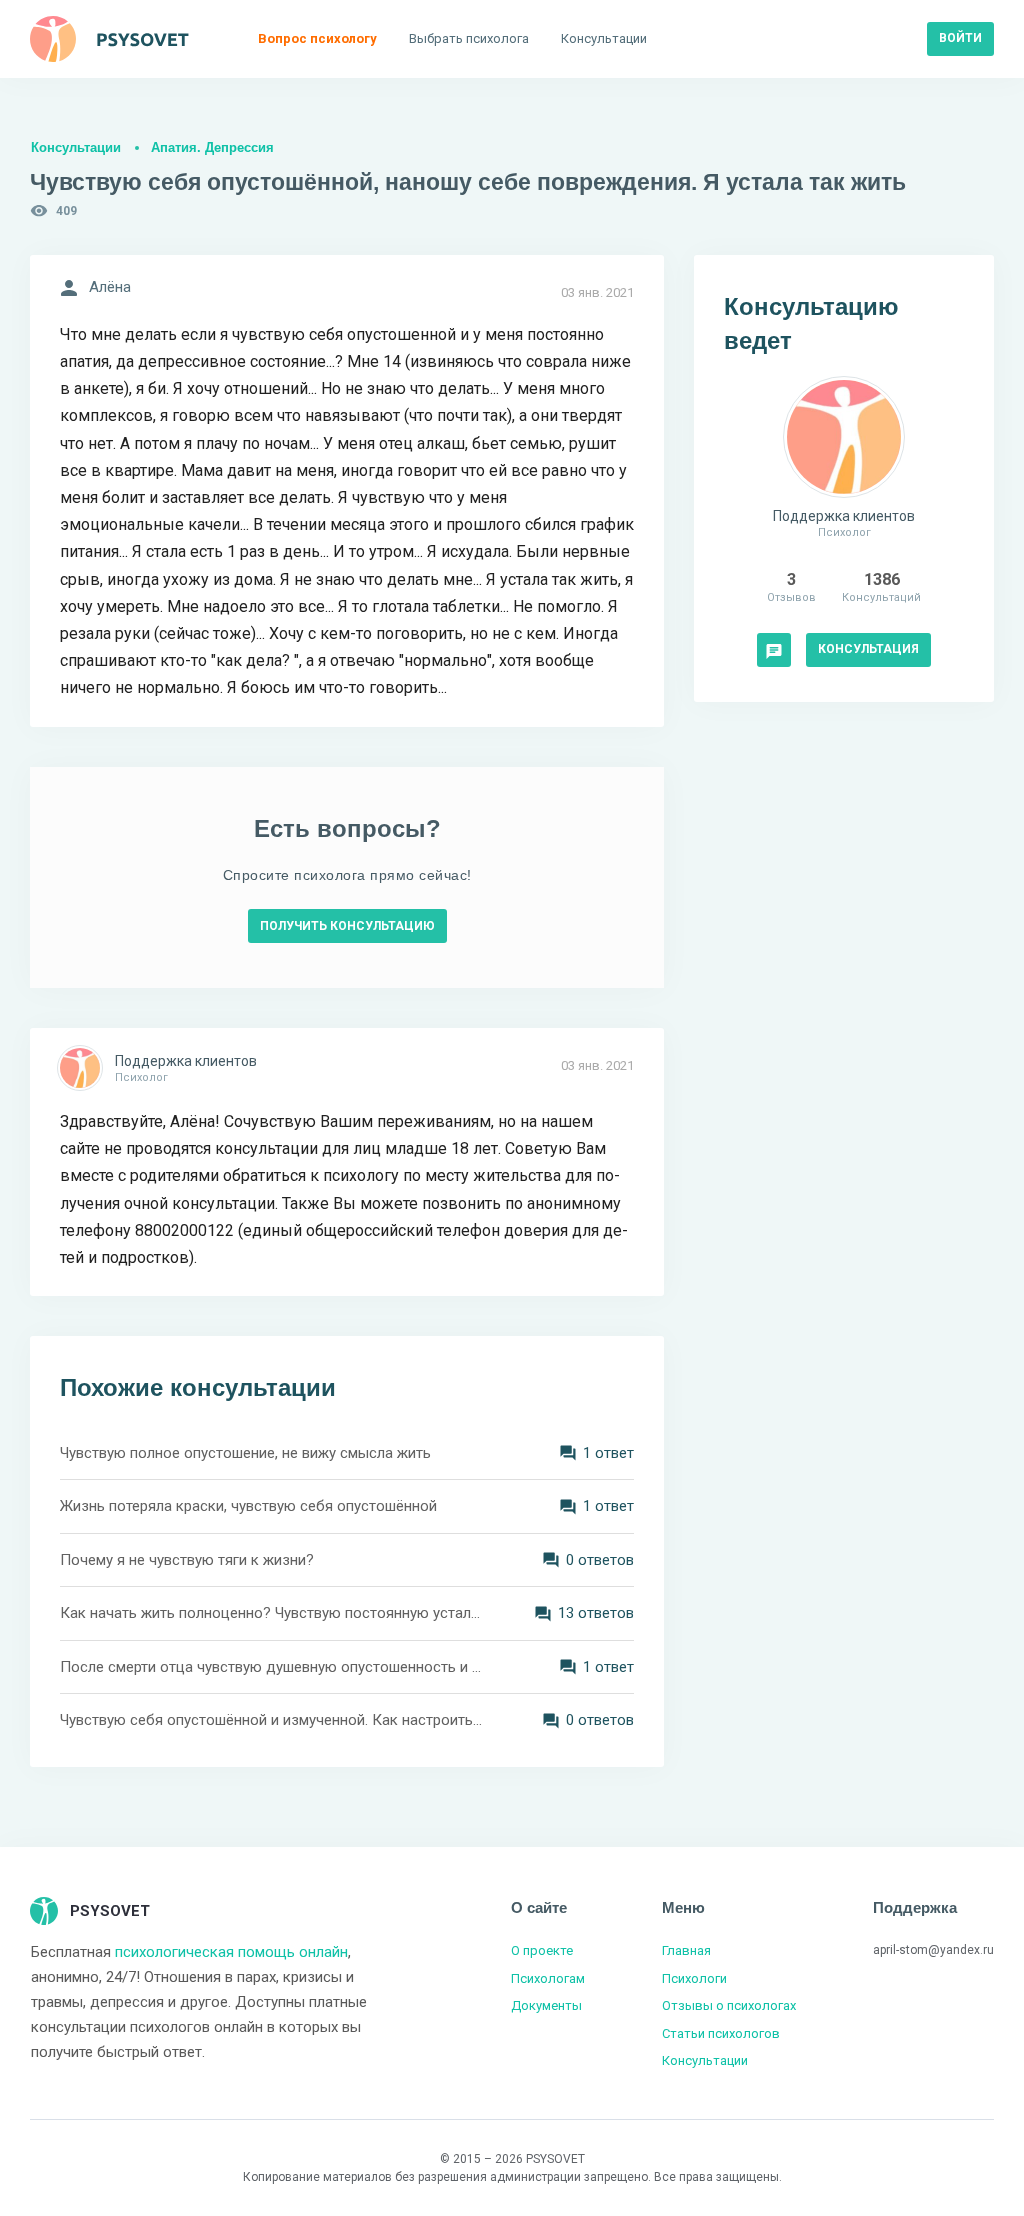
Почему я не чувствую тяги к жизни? (187, 1560)
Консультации (76, 147)
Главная (686, 1950)
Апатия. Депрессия (212, 147)
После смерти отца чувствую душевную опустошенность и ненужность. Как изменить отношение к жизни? (272, 1667)
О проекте (542, 1950)
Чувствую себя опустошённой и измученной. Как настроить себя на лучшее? (272, 1720)
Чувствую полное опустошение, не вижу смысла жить (245, 1453)
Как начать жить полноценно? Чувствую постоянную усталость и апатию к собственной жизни (272, 1613)
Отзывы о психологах (729, 2005)
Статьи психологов (721, 2033)
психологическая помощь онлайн (231, 1952)
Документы (546, 2005)
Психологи (694, 1978)
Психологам (548, 1978)
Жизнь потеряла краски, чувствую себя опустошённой (248, 1506)
